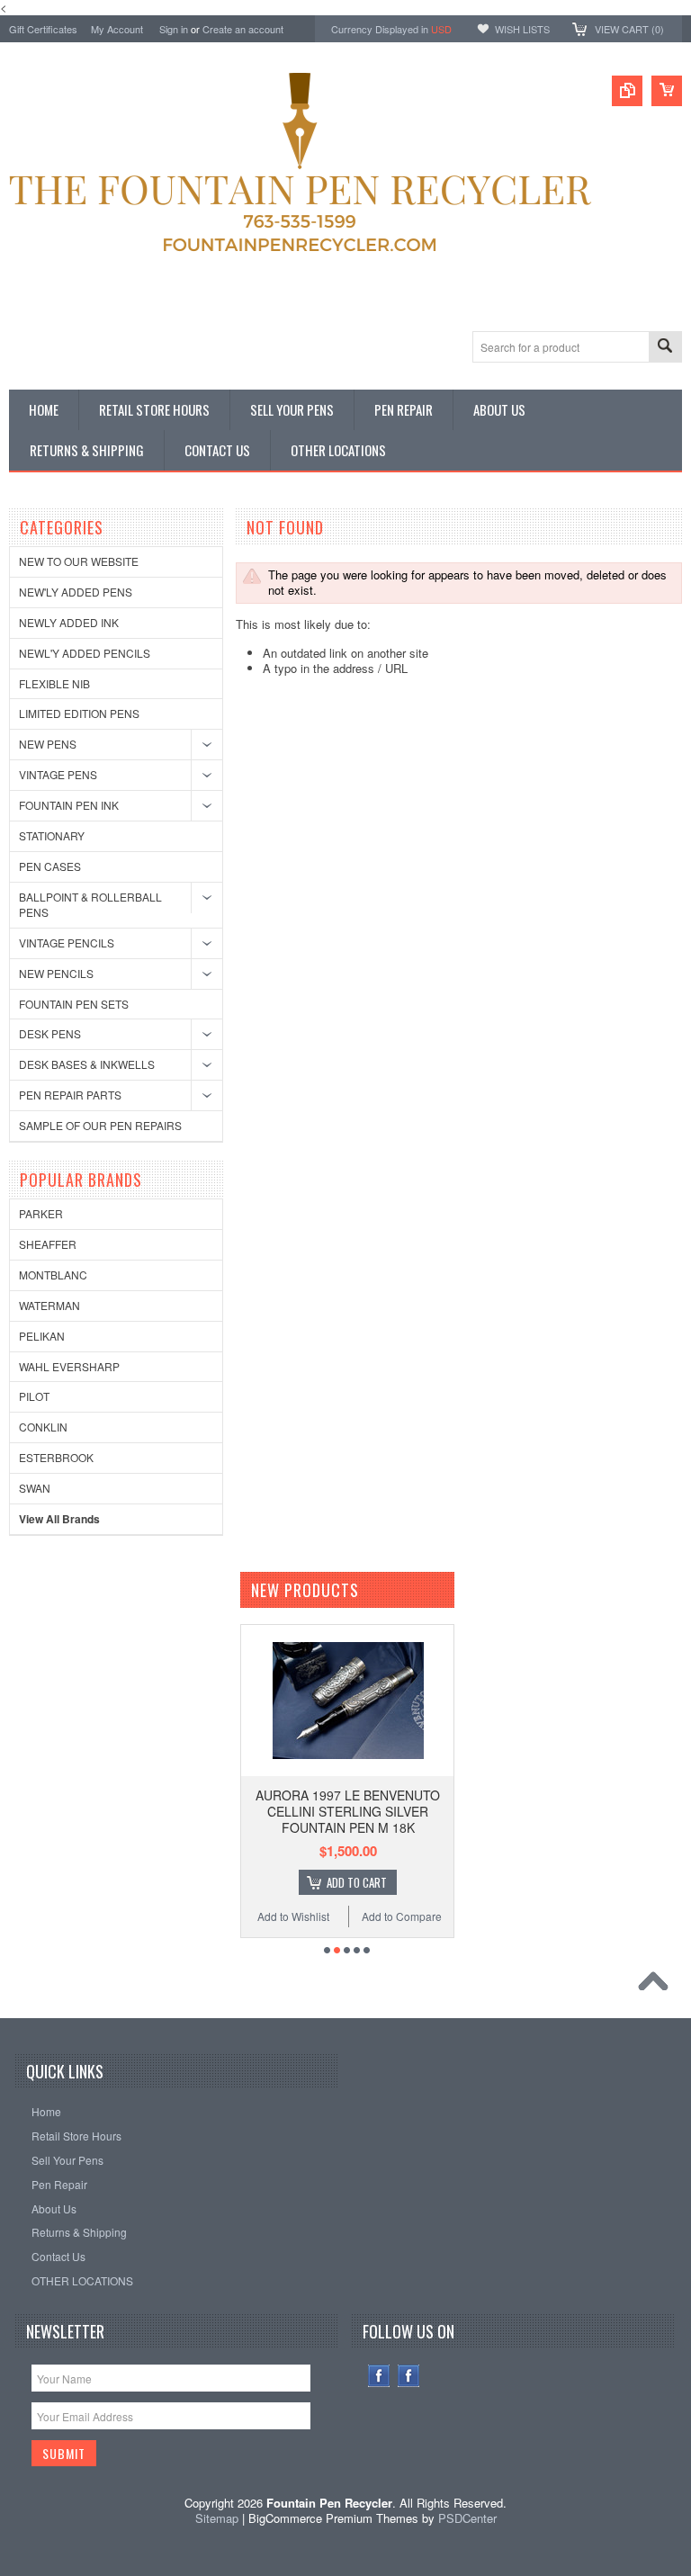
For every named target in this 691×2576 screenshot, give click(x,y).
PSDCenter (467, 2518)
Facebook (379, 2376)
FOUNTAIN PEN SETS (74, 1004)
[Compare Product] (627, 91)
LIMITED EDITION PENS (79, 713)
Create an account (243, 29)
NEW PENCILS (56, 973)
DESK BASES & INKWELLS (87, 1064)
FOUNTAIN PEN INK (69, 805)
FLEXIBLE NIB (54, 683)
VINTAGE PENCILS (67, 942)
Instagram (409, 2376)
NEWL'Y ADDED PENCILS (85, 653)
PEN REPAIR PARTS (70, 1095)
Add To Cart (357, 1882)
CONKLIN (43, 1427)
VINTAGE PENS (58, 774)
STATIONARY (52, 835)
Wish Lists (522, 29)
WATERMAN (49, 1305)
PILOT (34, 1396)
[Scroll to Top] (658, 1986)
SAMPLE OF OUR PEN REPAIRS (100, 1125)
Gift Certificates (43, 29)
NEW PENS (48, 744)
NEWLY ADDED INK (69, 622)
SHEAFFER (48, 1244)
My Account (117, 29)
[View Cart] (667, 91)
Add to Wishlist (293, 1916)
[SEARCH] (665, 348)
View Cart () (629, 29)
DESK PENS (50, 1033)
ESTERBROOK (56, 1457)
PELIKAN (42, 1336)
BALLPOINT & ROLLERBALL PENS (90, 904)
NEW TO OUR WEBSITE (79, 561)
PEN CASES (50, 866)
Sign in (174, 29)
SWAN (35, 1488)
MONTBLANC (53, 1275)
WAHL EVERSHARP (69, 1366)
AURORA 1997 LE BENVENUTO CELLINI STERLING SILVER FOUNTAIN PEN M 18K (348, 1811)
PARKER (41, 1213)
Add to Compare (402, 1916)
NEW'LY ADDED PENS (76, 592)
